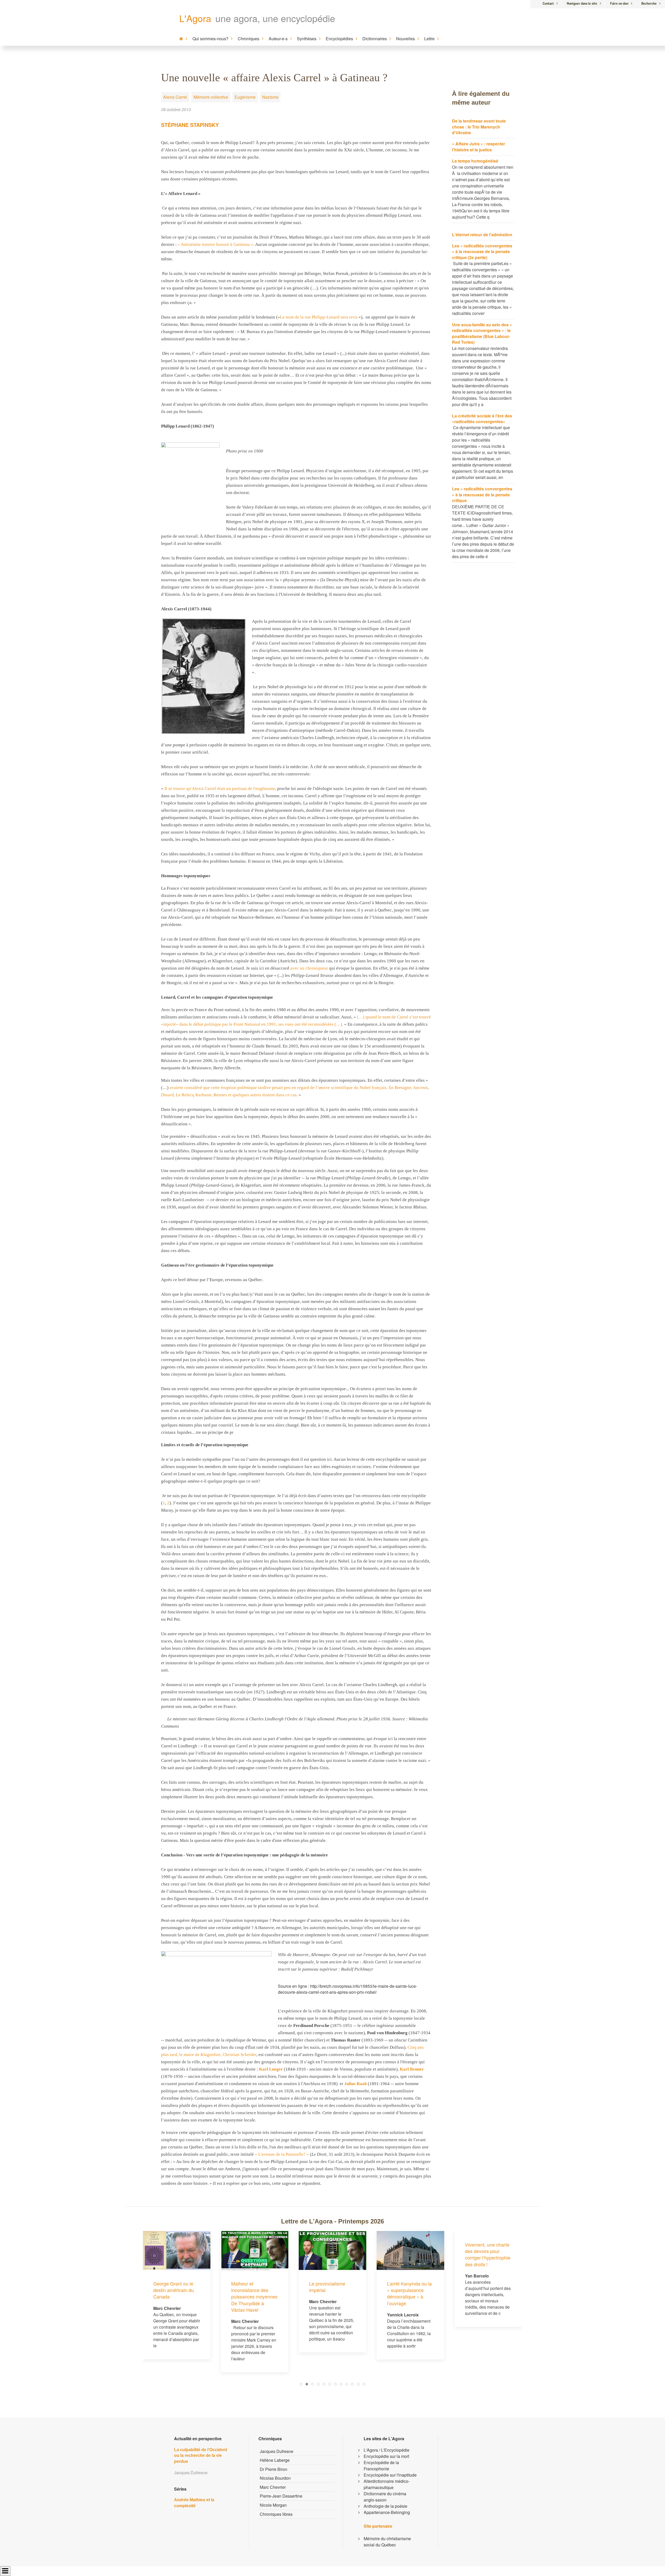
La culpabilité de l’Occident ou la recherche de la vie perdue (201, 2456)
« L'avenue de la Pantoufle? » (282, 2154)
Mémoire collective (211, 97)
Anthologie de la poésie (385, 2506)
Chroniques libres (276, 2514)
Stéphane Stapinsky (190, 125)
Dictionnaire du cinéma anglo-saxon (385, 2497)
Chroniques (248, 39)
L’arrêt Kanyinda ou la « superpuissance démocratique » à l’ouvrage (331, 2293)
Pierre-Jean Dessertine (281, 2496)
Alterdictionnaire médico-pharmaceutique (387, 2484)
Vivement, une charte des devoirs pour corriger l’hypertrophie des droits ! (410, 2254)
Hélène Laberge (275, 2460)
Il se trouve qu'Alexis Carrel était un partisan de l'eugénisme (220, 789)
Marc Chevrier (273, 2487)
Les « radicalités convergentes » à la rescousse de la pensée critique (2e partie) (482, 252)
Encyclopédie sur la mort (386, 2456)
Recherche (649, 4)
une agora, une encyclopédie (275, 18)
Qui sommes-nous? (210, 39)
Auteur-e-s (278, 39)
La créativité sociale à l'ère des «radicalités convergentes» (482, 419)
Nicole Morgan (273, 2505)
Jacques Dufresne (277, 2451)
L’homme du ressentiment (478, 2287)
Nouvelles (405, 39)
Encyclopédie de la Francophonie (381, 2466)
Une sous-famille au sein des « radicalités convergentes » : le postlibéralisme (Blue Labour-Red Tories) (482, 333)
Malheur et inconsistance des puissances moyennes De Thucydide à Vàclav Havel (176, 2297)
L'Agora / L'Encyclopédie (387, 2450)
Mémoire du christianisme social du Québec (387, 2542)
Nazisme (270, 97)
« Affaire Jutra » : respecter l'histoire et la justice (478, 147)
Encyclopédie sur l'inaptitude (390, 2475)
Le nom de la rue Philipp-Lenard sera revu (319, 317)
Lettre (429, 39)
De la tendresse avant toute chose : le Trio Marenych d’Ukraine (479, 127)
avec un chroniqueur (309, 968)
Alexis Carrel (175, 97)
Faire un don (619, 4)
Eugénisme (245, 97)
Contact (548, 4)
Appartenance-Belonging (387, 2512)
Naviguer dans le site (582, 4)
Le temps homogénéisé (475, 161)
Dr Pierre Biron (274, 2469)
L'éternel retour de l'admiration (482, 235)
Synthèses (307, 39)
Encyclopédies (339, 39)
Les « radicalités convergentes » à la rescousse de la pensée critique (482, 495)
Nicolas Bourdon (275, 2478)
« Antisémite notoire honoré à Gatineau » (215, 244)
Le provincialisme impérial (249, 2287)
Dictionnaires (375, 39)
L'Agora (195, 18)
